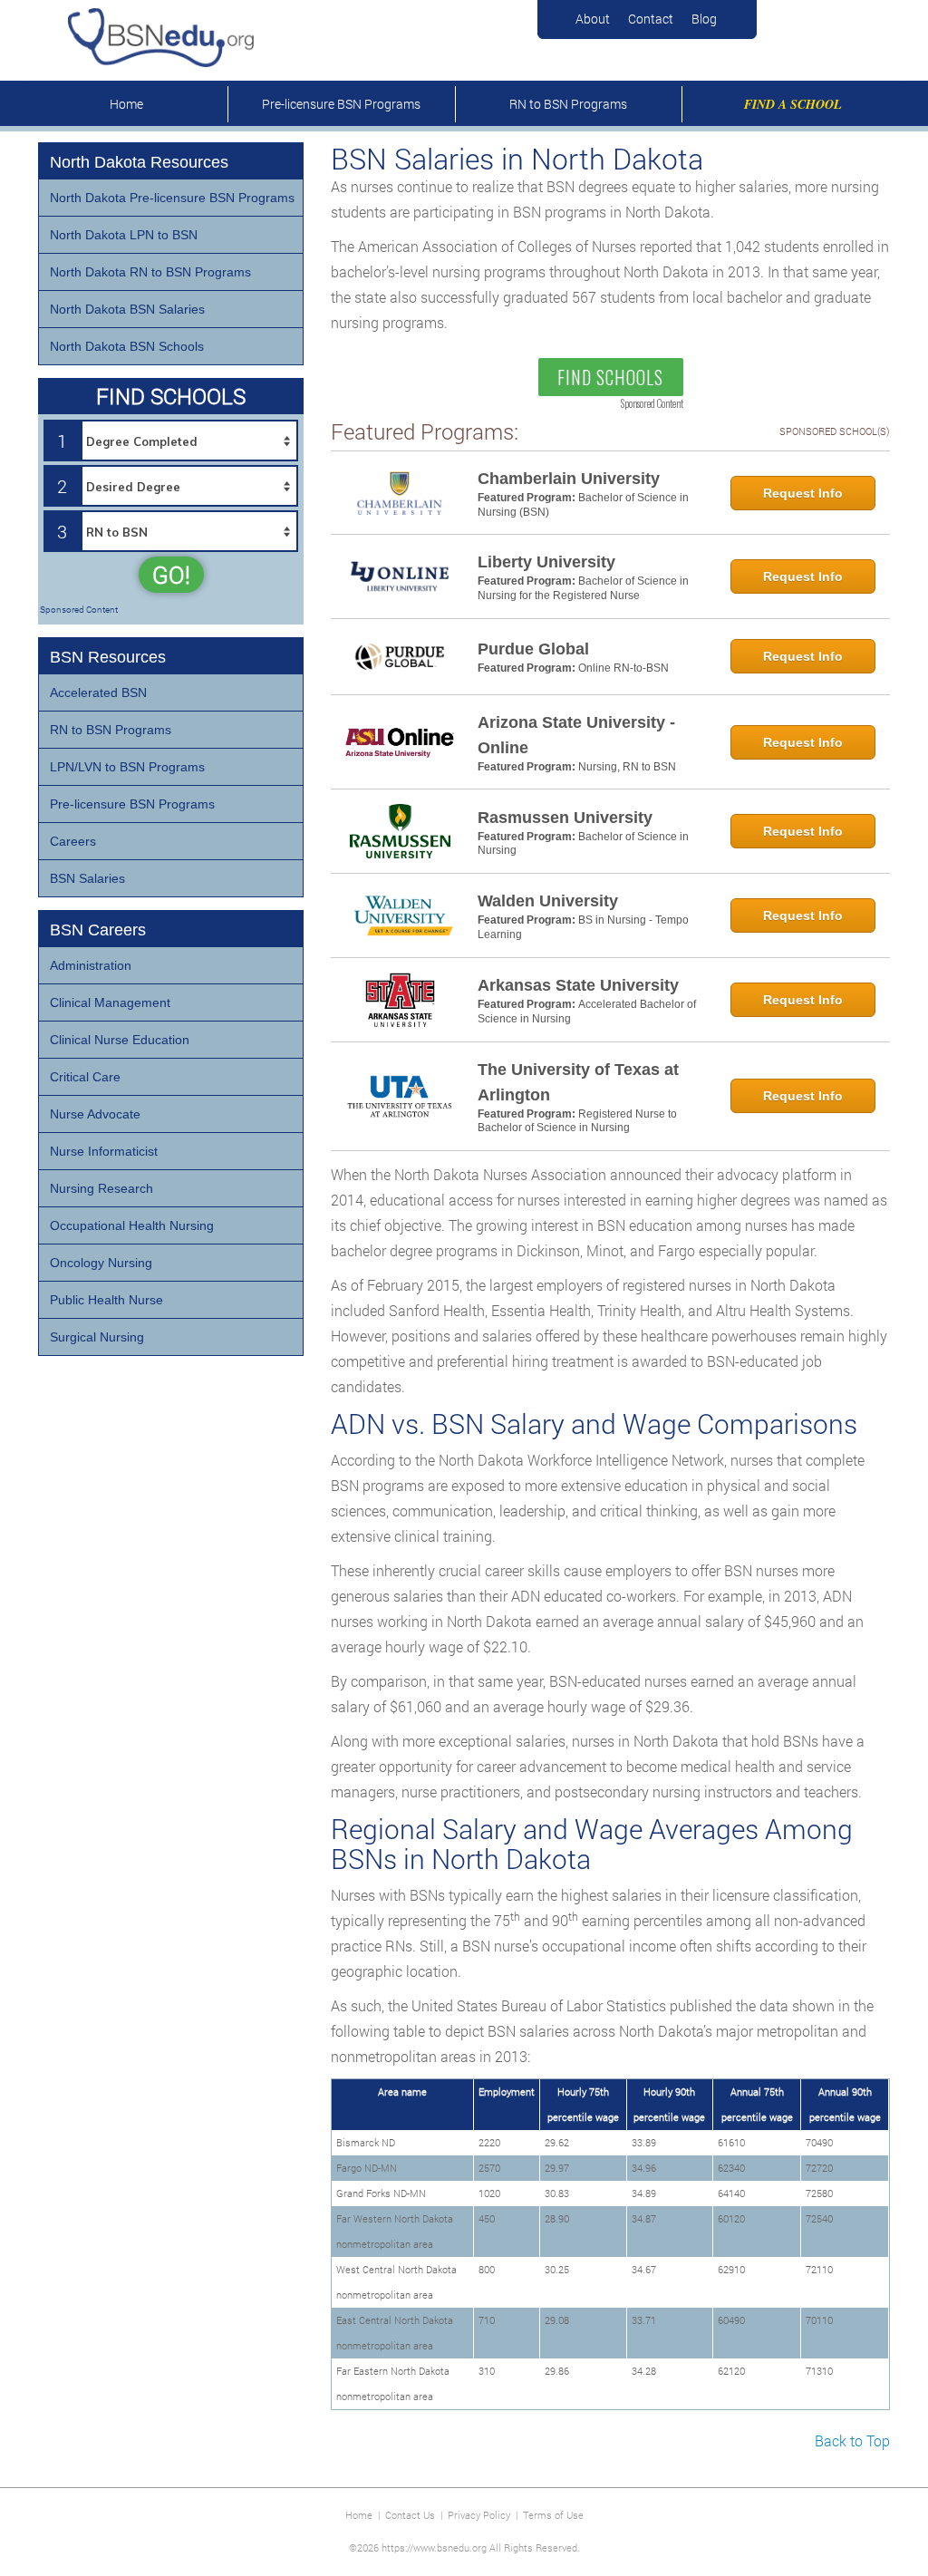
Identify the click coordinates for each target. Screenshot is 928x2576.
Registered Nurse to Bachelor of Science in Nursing (577, 1121)
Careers (73, 841)
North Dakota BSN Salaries (127, 309)
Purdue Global (533, 649)
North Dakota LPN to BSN (124, 235)
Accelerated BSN (98, 692)
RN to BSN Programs (568, 104)
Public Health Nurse (106, 1300)
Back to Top (852, 2440)
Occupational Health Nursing (132, 1225)
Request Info (803, 493)
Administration (91, 965)
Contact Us (410, 2515)
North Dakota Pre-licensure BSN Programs (172, 198)
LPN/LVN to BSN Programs (127, 767)
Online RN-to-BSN (623, 668)
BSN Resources (108, 657)
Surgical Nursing (97, 1337)
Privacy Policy (479, 2515)
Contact (651, 19)
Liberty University (546, 562)
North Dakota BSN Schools (127, 346)
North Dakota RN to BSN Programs (150, 272)
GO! (171, 575)
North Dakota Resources (139, 162)
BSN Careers (98, 930)
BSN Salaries (87, 878)
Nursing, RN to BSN (627, 767)
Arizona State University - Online (576, 735)
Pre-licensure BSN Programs (341, 104)
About (593, 19)
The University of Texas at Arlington (578, 1082)
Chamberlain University (569, 479)
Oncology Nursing (101, 1263)
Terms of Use (553, 2515)
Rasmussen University (565, 818)
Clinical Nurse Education (120, 1040)
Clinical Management (110, 1002)
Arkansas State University (578, 985)
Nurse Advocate (95, 1114)
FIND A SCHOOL (793, 104)
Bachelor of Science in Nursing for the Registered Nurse (583, 588)
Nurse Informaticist (104, 1151)
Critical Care (85, 1077)
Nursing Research (101, 1188)
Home (126, 104)
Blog (704, 19)
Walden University (548, 901)
